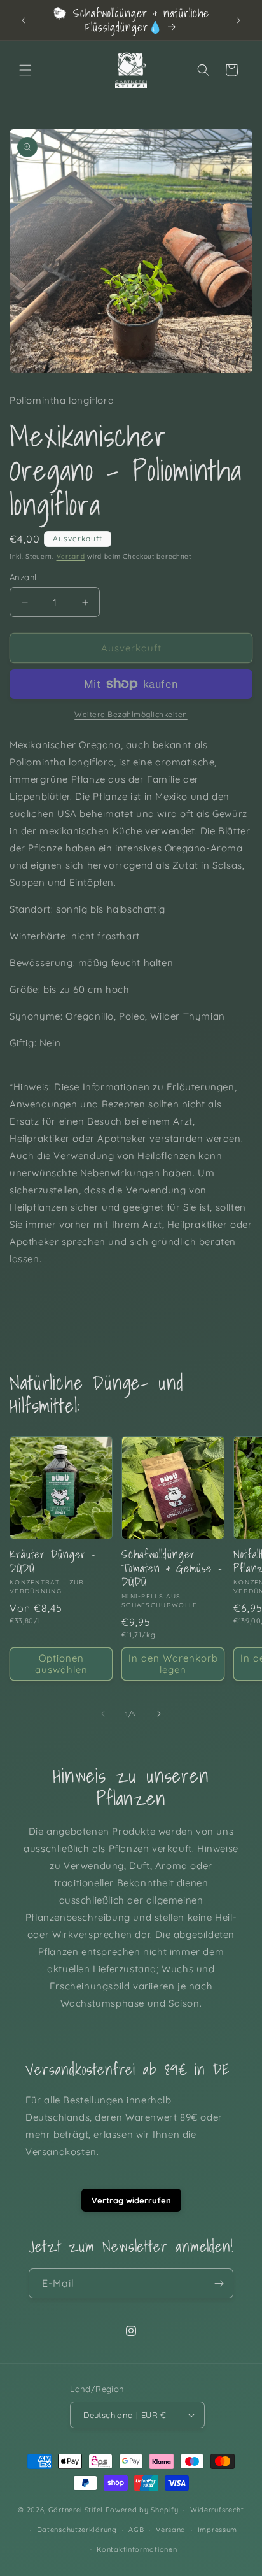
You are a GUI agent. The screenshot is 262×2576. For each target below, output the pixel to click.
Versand (71, 556)
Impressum (217, 2530)
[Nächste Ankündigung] (238, 20)
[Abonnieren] (219, 2283)
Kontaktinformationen (137, 2549)
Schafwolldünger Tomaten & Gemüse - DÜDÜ (172, 1568)
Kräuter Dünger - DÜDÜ (53, 1561)
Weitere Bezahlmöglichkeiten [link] (131, 714)
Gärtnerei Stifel (76, 2510)
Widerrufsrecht (217, 2510)
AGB (136, 2530)
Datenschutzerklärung (77, 2530)
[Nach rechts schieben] (159, 1714)
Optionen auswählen (61, 1664)
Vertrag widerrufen (131, 2200)
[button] (25, 70)
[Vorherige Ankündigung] (24, 20)
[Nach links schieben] (103, 1714)
